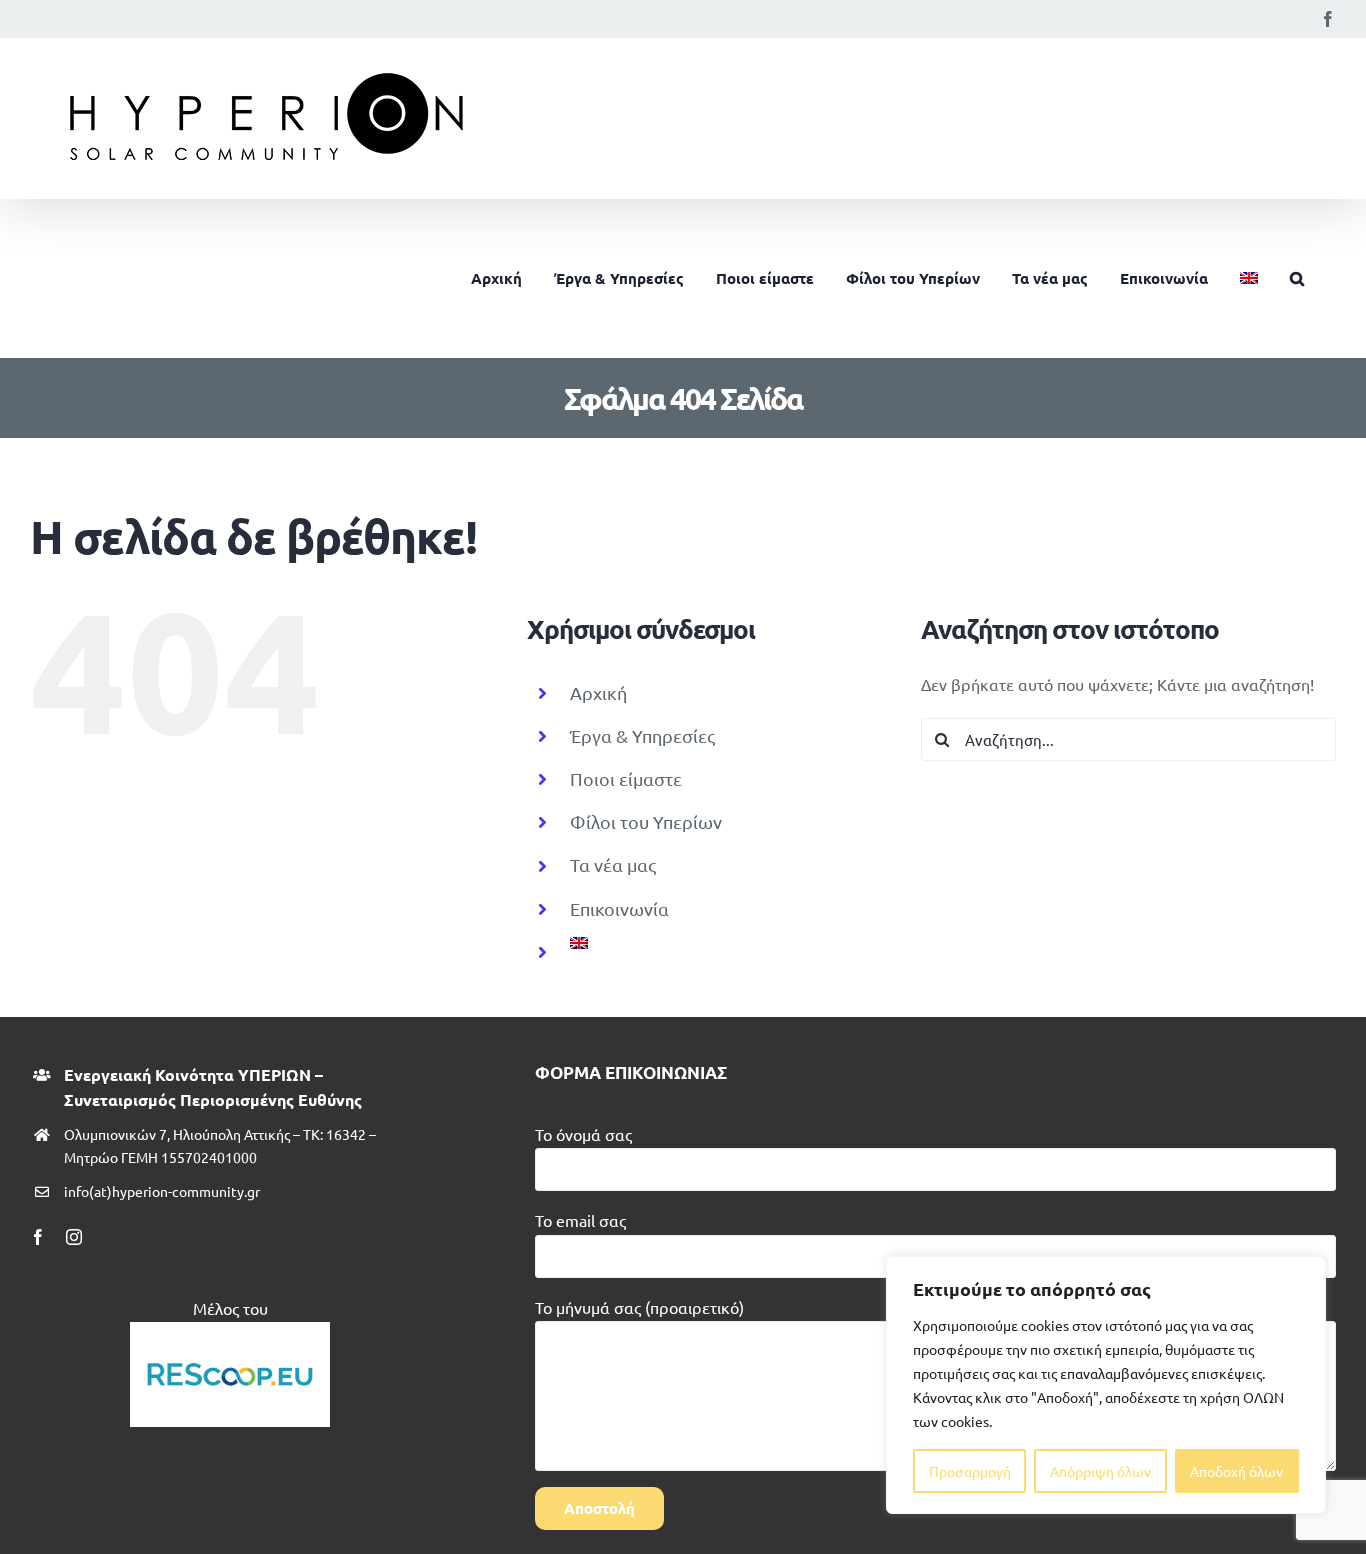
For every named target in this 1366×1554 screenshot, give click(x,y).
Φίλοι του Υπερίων (646, 821)
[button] (1297, 278)
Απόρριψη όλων (1100, 1471)
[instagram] (74, 1237)
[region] (1106, 1385)
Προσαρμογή (970, 1471)
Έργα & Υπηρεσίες (642, 735)
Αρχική (598, 692)
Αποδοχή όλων (1236, 1471)
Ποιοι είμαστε (626, 778)
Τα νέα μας (613, 864)
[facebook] (38, 1237)
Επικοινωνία (619, 908)
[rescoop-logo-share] (230, 1330)
